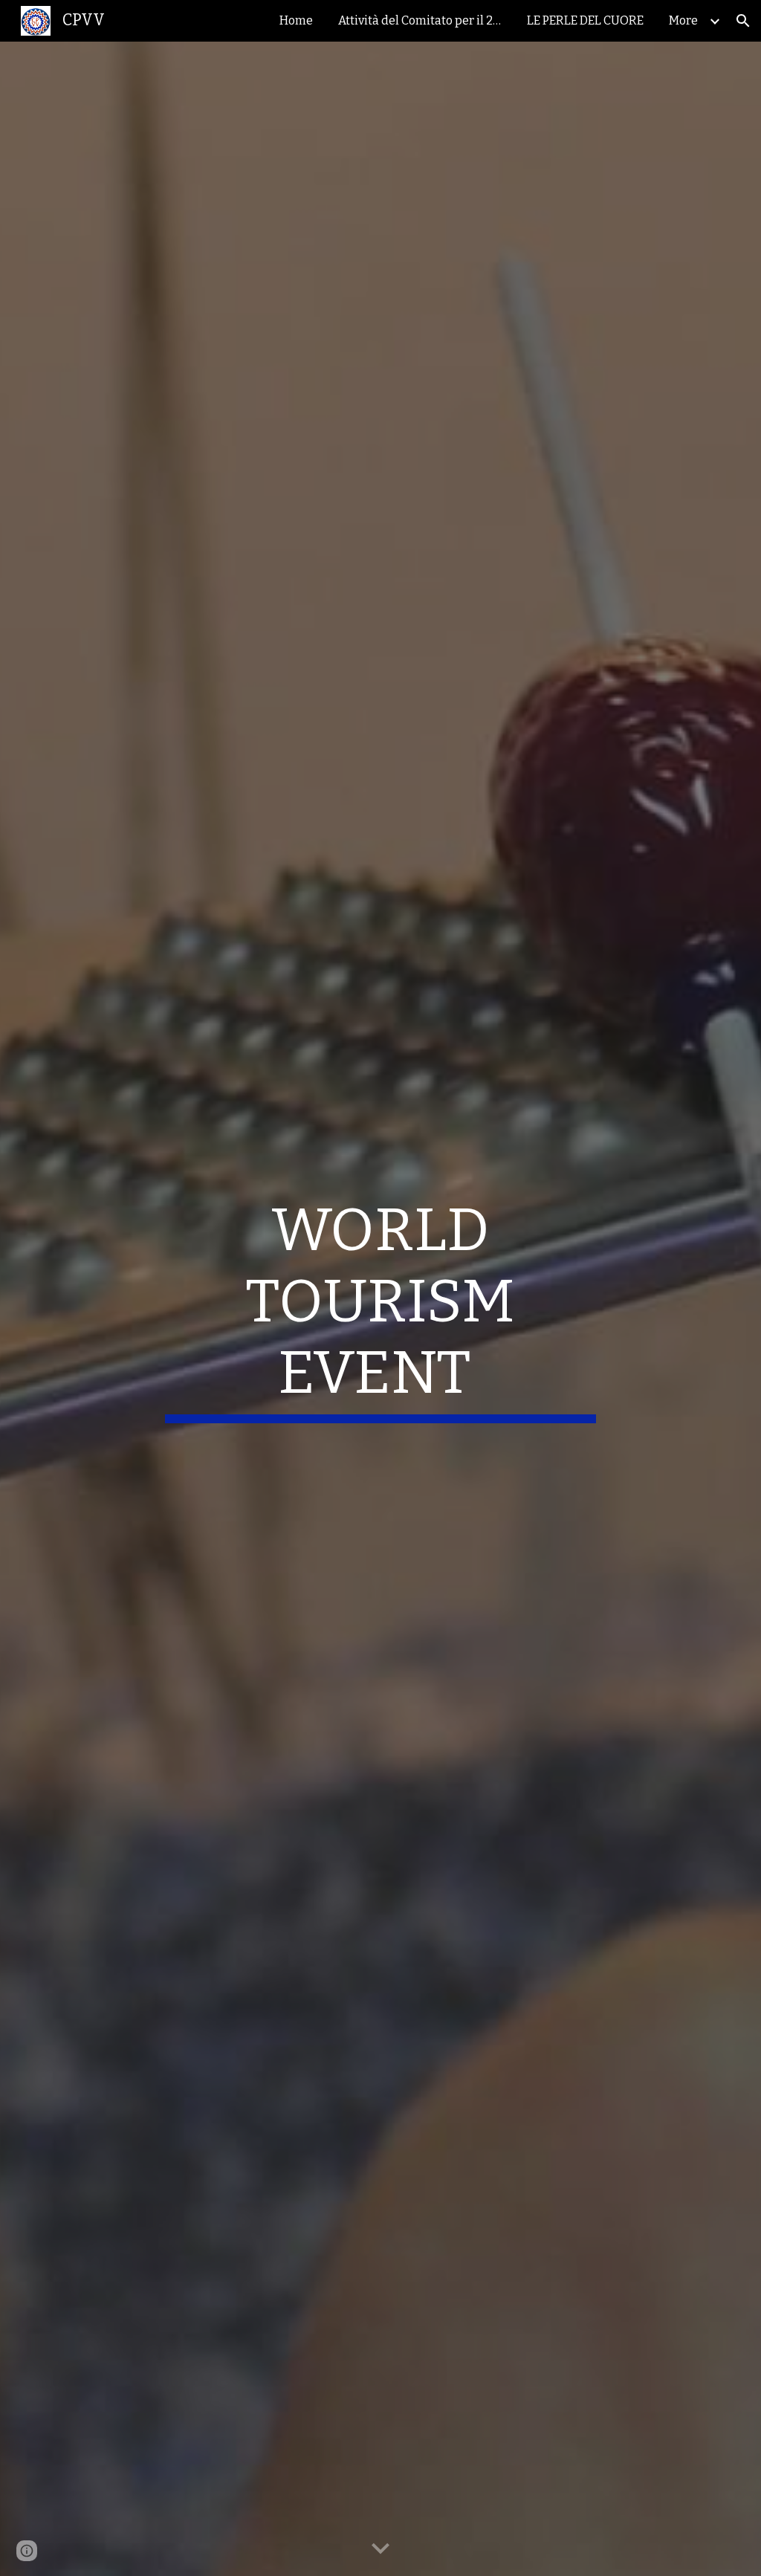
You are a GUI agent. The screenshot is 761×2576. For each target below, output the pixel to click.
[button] (743, 21)
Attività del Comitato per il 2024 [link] (424, 20)
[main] (380, 1309)
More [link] (683, 20)
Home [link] (296, 20)
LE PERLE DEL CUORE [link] (585, 20)
